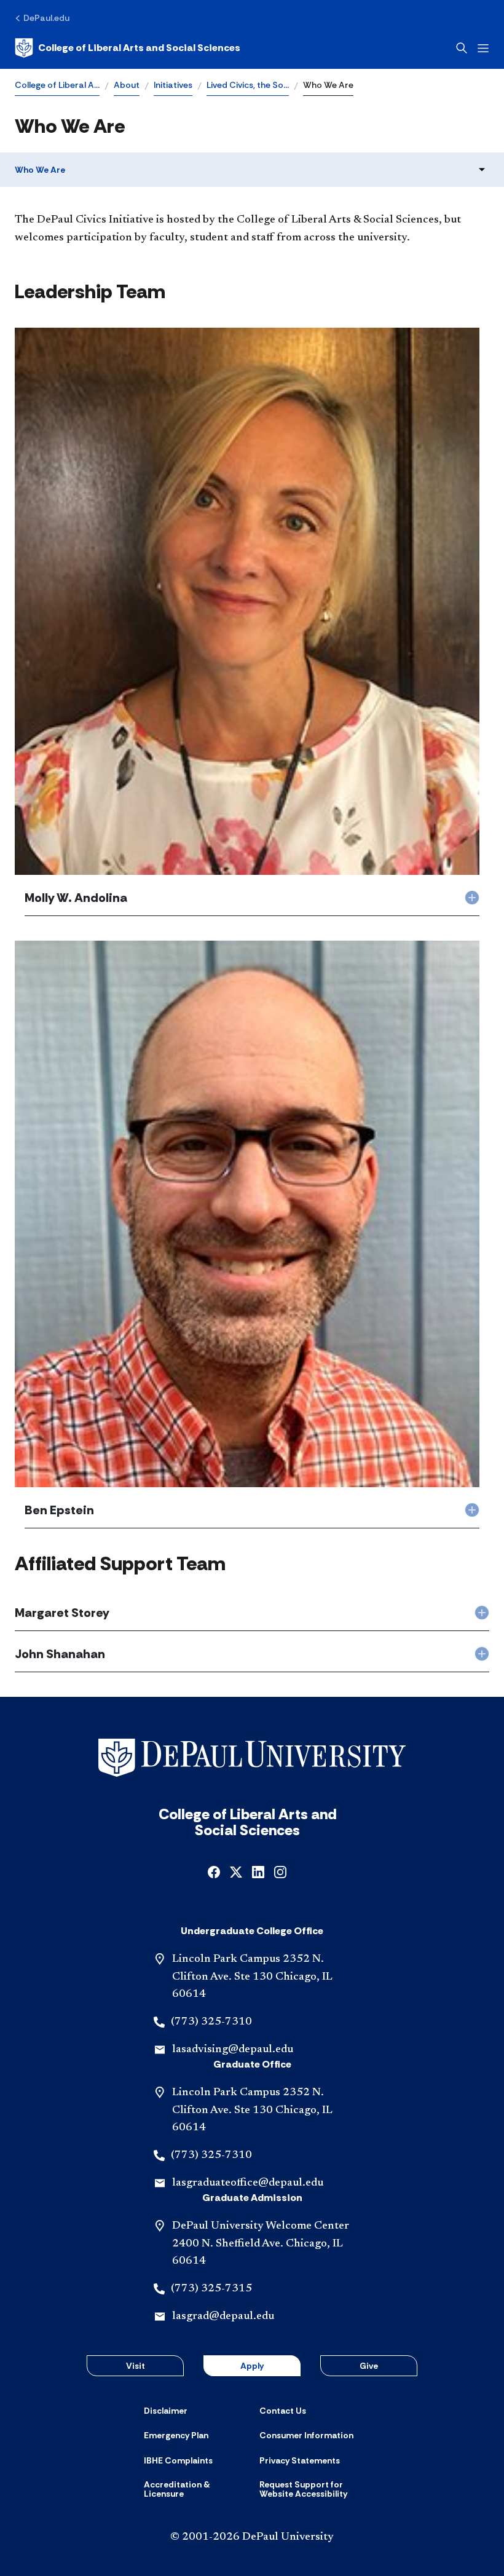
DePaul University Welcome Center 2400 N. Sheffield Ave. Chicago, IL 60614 (261, 2244)
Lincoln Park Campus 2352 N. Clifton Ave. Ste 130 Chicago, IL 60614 (252, 1977)
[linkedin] (258, 1871)
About (127, 85)
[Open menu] (483, 48)
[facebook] (214, 1871)
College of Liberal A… (57, 85)
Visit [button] (136, 2366)
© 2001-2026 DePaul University (252, 2537)
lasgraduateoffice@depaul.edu (248, 2183)
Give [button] (369, 2366)
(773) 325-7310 (211, 2022)
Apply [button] (252, 2366)
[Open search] (462, 48)
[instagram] (280, 1871)
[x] (236, 1871)
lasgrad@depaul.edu (223, 2317)
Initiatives (173, 85)
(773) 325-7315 (211, 2289)
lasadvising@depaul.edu (233, 2050)
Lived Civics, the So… (248, 85)
